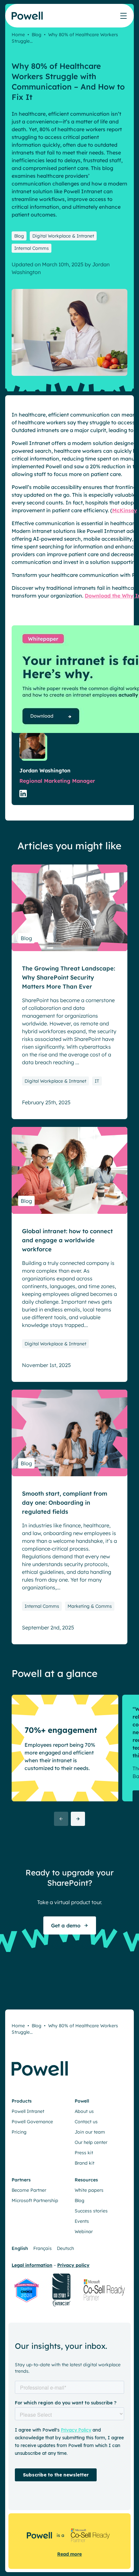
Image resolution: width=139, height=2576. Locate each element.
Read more (69, 2554)
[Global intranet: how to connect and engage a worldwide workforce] (69, 1170)
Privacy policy (73, 2265)
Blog (37, 35)
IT (97, 1081)
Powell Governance (32, 2122)
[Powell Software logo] (28, 20)
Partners (21, 2180)
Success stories (91, 2211)
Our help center (91, 2142)
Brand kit (85, 2163)
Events (82, 2221)
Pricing (19, 2132)
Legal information (32, 2265)
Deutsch (65, 2248)
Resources (86, 2180)
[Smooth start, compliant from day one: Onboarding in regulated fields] (69, 1433)
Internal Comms (32, 248)
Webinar (84, 2231)
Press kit (84, 2153)
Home (18, 35)
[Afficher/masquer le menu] (123, 16)
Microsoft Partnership (35, 2200)
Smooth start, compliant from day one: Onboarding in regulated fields (65, 1503)
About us (84, 2111)
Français (43, 2248)
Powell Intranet (28, 2111)
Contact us (86, 2122)
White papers (89, 2190)
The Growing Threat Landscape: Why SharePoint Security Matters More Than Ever (69, 977)
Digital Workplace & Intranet (63, 236)
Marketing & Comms (90, 1606)
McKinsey (125, 510)
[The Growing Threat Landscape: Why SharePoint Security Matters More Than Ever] (69, 908)
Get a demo (66, 1925)
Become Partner (29, 2190)
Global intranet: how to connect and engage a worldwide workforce (67, 1240)
